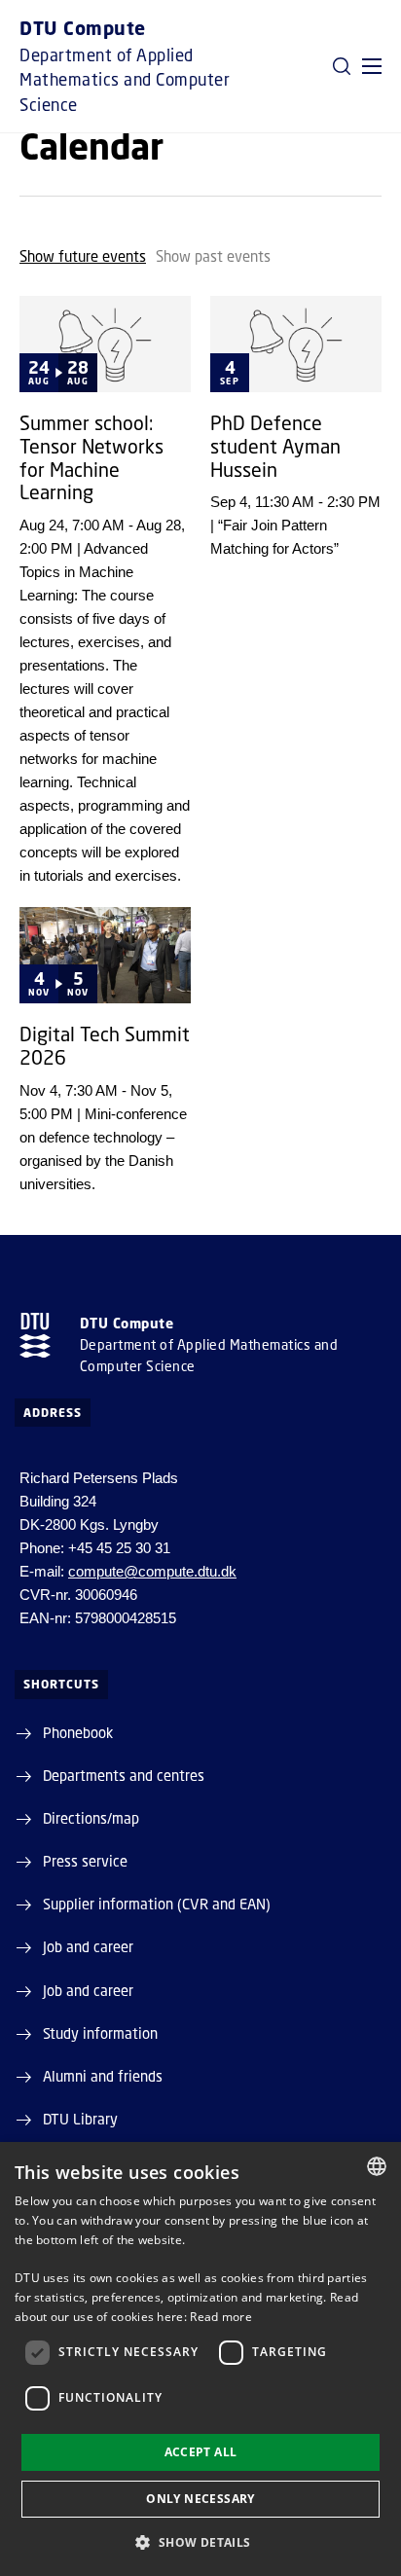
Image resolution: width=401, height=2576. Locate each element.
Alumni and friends (103, 2076)
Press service (85, 1861)
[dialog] (200, 2359)
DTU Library (80, 2119)
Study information (100, 2033)
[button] (372, 66)
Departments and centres (124, 1775)
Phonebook (78, 1732)
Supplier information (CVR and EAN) (157, 1904)
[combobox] (377, 2166)
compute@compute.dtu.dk (152, 1571)
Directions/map (91, 1818)
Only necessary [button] (200, 2499)
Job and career (88, 1946)
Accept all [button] (201, 2452)
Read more (221, 2317)
